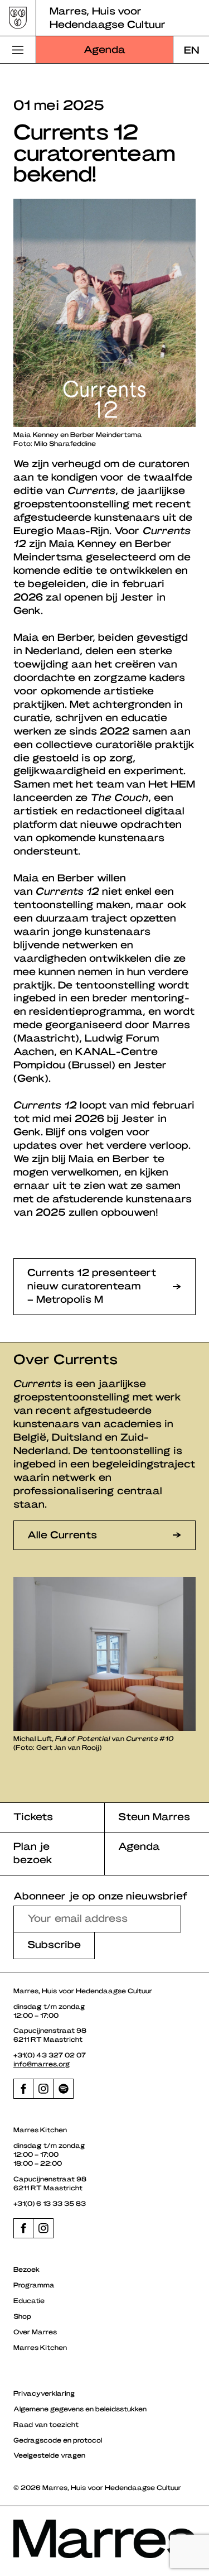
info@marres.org (42, 2064)
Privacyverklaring (44, 2393)
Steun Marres (154, 1816)
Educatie (29, 2300)
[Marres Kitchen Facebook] (23, 2228)
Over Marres (35, 2332)
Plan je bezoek (33, 1852)
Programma (34, 2285)
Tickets (33, 1816)
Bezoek (26, 2269)
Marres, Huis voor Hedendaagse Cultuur (108, 17)
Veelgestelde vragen (49, 2455)
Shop (22, 2316)
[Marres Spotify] (64, 2089)
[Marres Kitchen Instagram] (43, 2228)
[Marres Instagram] (43, 2089)
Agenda (104, 49)
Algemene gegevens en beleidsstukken (80, 2409)
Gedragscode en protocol (58, 2440)
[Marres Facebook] (23, 2089)
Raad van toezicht (46, 2424)
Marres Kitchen (40, 2347)
